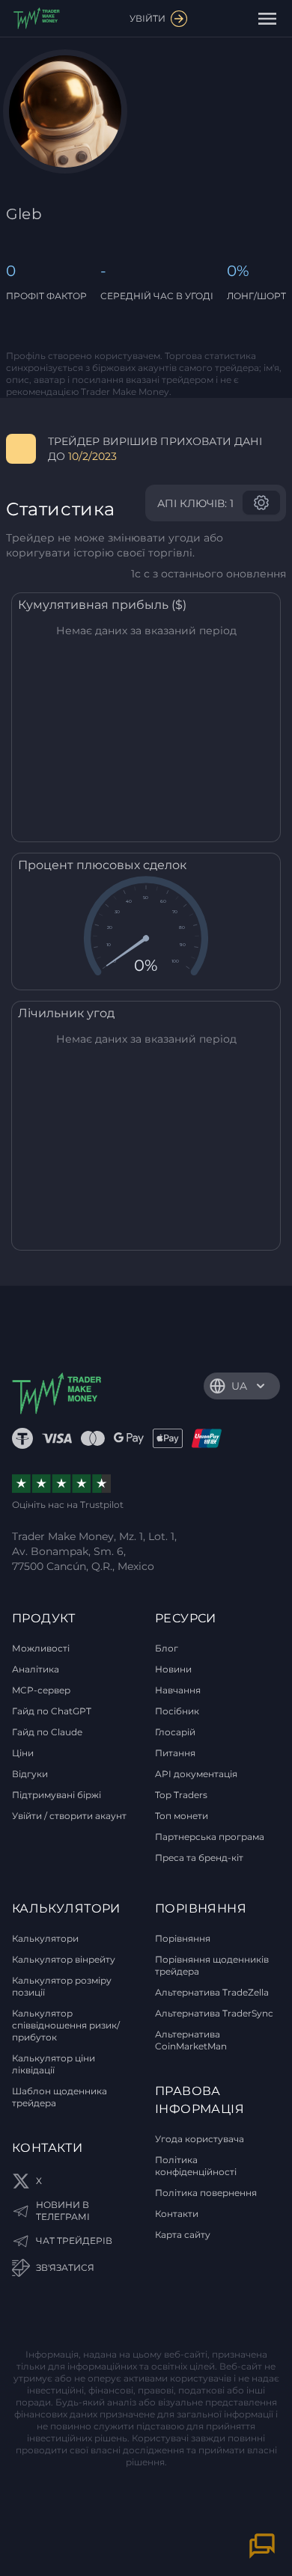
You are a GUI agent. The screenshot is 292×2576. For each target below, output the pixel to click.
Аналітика (36, 1669)
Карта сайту (183, 2235)
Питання (175, 1753)
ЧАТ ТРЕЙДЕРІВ (74, 2241)
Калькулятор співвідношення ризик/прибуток (66, 2025)
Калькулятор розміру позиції (62, 1986)
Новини (173, 1669)
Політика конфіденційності (196, 2166)
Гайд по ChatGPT (52, 1711)
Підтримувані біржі (57, 1795)
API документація (196, 1774)
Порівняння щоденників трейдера (212, 1965)
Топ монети (182, 1816)
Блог (167, 1648)
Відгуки (30, 1774)
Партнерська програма (210, 1837)
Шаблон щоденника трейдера (60, 2097)
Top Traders (181, 1795)
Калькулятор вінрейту (64, 1959)
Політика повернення (206, 2193)
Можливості (41, 1648)
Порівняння (183, 1938)
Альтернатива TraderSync (214, 2013)
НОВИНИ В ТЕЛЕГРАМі (63, 2211)
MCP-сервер (41, 1690)
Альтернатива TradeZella (212, 1992)
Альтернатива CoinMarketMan (191, 2040)
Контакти (177, 2214)
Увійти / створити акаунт (69, 1816)
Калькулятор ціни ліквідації (54, 2064)
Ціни (23, 1753)
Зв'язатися (65, 2267)
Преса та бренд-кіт (199, 1858)
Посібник (177, 1711)
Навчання (178, 1690)
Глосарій (175, 1732)
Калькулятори (45, 1938)
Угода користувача (200, 2139)
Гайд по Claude (47, 1732)
